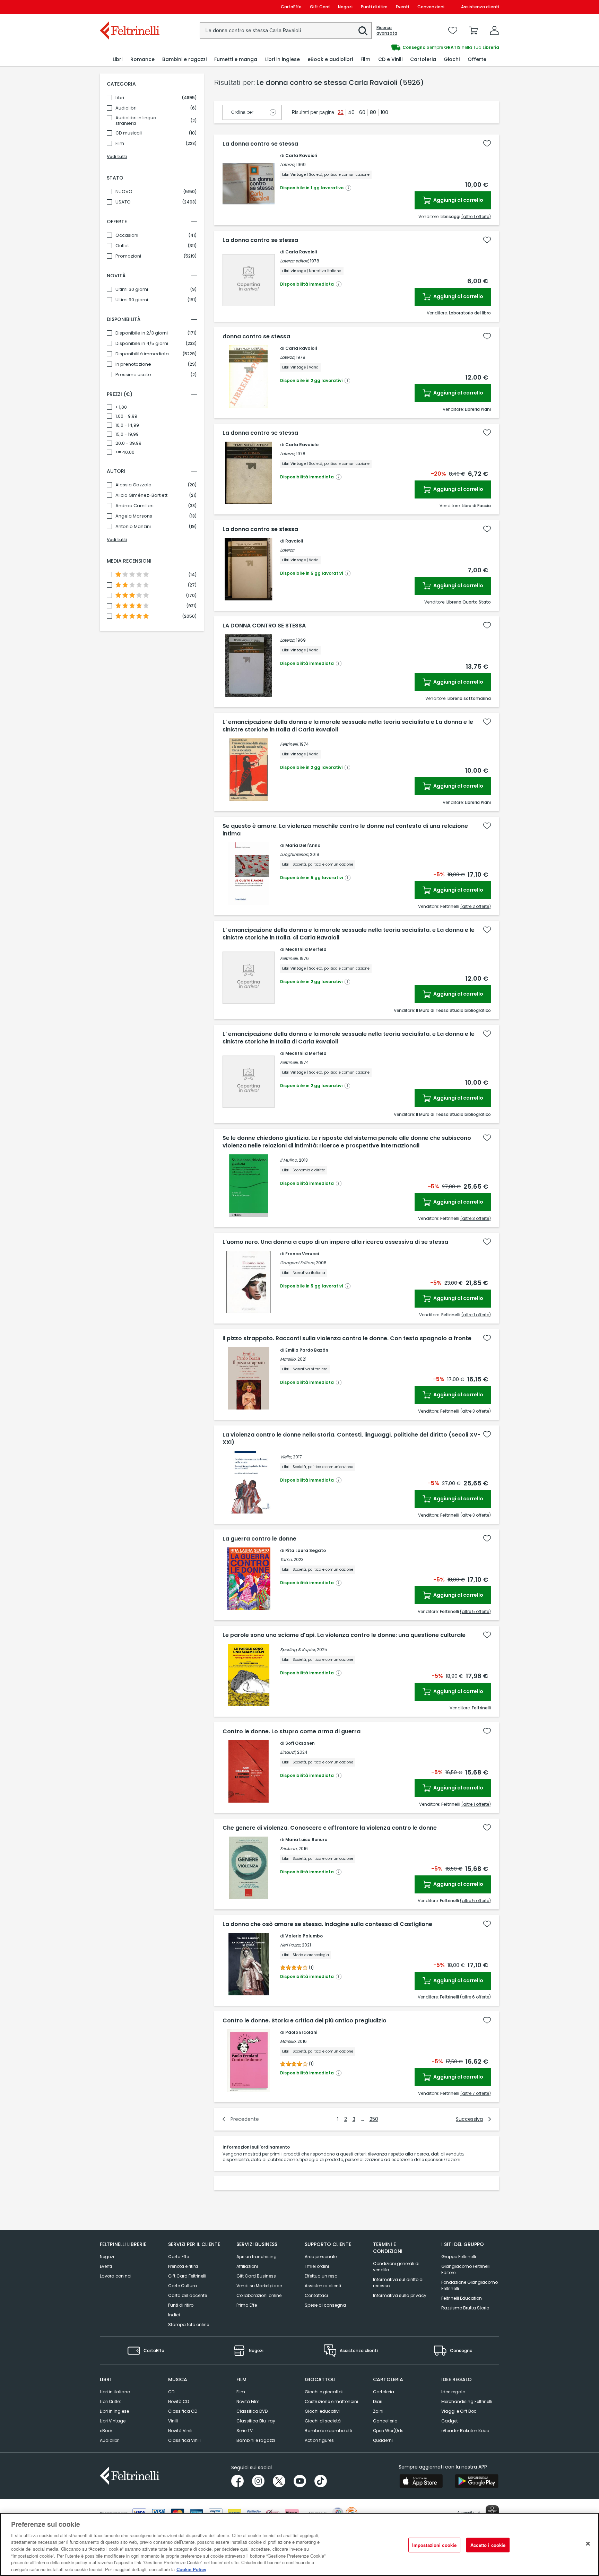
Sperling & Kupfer (298, 1650)
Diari (378, 2401)
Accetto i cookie (488, 2545)
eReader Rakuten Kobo (465, 2431)
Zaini (378, 2411)
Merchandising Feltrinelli (467, 2401)
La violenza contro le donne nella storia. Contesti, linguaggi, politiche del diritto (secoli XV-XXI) (351, 1439)
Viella (286, 1457)
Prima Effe (247, 2305)
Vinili (173, 2421)
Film (120, 144)
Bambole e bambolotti (328, 2431)
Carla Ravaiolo (302, 445)
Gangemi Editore (297, 1263)
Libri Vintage (113, 2421)
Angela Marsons (134, 516)
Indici (174, 2315)
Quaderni (383, 2440)
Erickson (288, 1849)
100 (384, 112)
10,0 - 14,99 (127, 425)
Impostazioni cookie (434, 2545)
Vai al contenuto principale (129, 7)
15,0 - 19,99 (127, 434)
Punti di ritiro (374, 7)
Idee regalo (453, 2392)
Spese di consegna (325, 2305)
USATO (123, 202)
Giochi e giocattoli (324, 2392)
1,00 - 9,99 (126, 416)
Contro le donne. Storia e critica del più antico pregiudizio (305, 2021)
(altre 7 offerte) (476, 2093)
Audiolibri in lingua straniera (136, 121)
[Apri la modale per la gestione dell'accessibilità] (492, 2512)
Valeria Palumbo (304, 1936)
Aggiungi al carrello (458, 200)
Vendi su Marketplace (259, 2286)
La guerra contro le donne (259, 1539)
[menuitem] (118, 59)
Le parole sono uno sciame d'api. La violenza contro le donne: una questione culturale (344, 1635)
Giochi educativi (322, 2411)
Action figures (319, 2440)
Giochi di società (323, 2421)
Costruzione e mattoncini (331, 2401)
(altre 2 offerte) (476, 906)
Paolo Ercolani (301, 2032)
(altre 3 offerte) (476, 1218)
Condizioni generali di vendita (396, 2267)
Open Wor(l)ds (388, 2431)
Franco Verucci (302, 1254)
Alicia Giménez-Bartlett (141, 495)
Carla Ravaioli (301, 155)
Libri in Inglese (114, 2411)
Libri (120, 98)
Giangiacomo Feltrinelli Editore (466, 2269)
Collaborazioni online (259, 2295)
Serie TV (245, 2431)
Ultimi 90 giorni (132, 300)
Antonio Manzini (133, 527)
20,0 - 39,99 (128, 443)
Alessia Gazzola (133, 485)
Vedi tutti (117, 157)
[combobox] (286, 31)
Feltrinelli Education (462, 2298)
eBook (106, 2431)
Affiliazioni (247, 2266)
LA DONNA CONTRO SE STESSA (264, 626)
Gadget (450, 2421)
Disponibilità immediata (142, 354)
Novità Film (248, 2401)
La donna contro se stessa (260, 144)
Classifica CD (183, 2411)
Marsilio (288, 1359)
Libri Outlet (110, 2401)
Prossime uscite (133, 375)
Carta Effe (179, 2257)
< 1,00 (121, 407)
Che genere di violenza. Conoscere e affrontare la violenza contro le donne (330, 1828)
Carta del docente (188, 2295)
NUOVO (124, 192)
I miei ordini (317, 2266)
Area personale (321, 2257)
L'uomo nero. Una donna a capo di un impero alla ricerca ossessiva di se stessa (335, 1242)
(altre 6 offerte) (475, 1997)
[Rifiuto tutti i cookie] (588, 2543)
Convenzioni (431, 7)
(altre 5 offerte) (475, 1611)
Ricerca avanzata (387, 31)
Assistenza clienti (480, 7)
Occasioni (127, 235)
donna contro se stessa (256, 337)
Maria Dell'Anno (303, 845)
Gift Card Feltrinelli (187, 2276)
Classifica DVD (252, 2411)
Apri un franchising (257, 2257)
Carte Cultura (183, 2286)
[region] (299, 2544)
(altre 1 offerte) (476, 216)
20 (341, 112)
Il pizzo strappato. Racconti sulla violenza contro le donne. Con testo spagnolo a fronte (347, 1338)
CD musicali (129, 133)
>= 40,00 (125, 452)
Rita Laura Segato (306, 1550)
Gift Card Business (256, 2276)
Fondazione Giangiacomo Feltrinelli (470, 2285)
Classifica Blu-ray (256, 2421)
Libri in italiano (115, 2392)
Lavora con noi (116, 2276)
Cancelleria (385, 2421)
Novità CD (179, 2401)
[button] (363, 31)
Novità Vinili (180, 2431)
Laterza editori (294, 261)
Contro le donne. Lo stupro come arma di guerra (292, 1732)
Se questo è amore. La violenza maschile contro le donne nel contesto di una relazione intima (345, 830)
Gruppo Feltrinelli (459, 2257)
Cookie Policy (191, 2569)
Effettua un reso (321, 2276)
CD (171, 2392)
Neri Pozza (290, 1945)
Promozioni (128, 256)
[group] (399, 47)
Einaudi (288, 1752)
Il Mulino (289, 1160)
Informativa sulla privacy (400, 2295)
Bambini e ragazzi (256, 2440)
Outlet (122, 246)
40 (351, 112)
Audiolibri (126, 108)
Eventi (402, 7)
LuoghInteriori (294, 854)
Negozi (345, 7)
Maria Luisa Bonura (306, 1840)
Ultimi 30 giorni (132, 289)
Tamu (286, 1559)
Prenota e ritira (183, 2266)
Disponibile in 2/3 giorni (142, 333)
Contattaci (316, 2295)
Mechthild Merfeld (306, 949)
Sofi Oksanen (300, 1743)
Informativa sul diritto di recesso (398, 2283)
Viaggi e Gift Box (459, 2411)
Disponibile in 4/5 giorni (142, 344)
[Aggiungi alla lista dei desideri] (487, 144)
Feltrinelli (289, 744)
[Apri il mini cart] (474, 31)
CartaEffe (291, 7)
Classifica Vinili (184, 2440)
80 (373, 112)
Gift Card (320, 7)
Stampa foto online (189, 2325)
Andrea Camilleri (134, 506)
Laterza (287, 164)
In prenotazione (133, 364)
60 (362, 112)
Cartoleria (384, 2392)
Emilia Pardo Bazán (307, 1350)
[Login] (494, 31)
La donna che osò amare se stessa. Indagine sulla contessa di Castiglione (327, 1924)
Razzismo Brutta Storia (465, 2308)
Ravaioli (294, 541)
